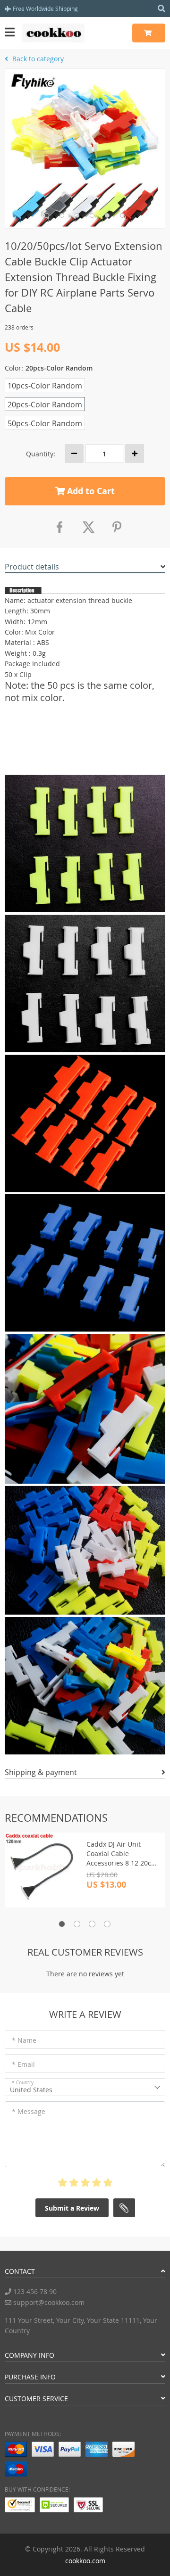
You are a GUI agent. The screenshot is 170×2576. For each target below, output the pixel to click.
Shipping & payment (41, 1772)
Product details (32, 567)
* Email (23, 2064)
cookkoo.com (85, 2561)
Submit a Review (72, 2208)
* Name (24, 2040)
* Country (23, 2083)
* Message (29, 2111)
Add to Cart (90, 491)
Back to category (37, 59)
